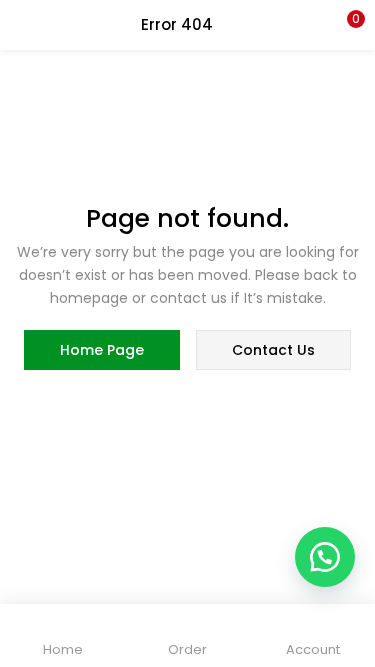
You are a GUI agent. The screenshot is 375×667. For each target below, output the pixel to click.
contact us (273, 350)
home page (102, 350)
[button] (345, 25)
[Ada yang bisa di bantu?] (325, 557)
